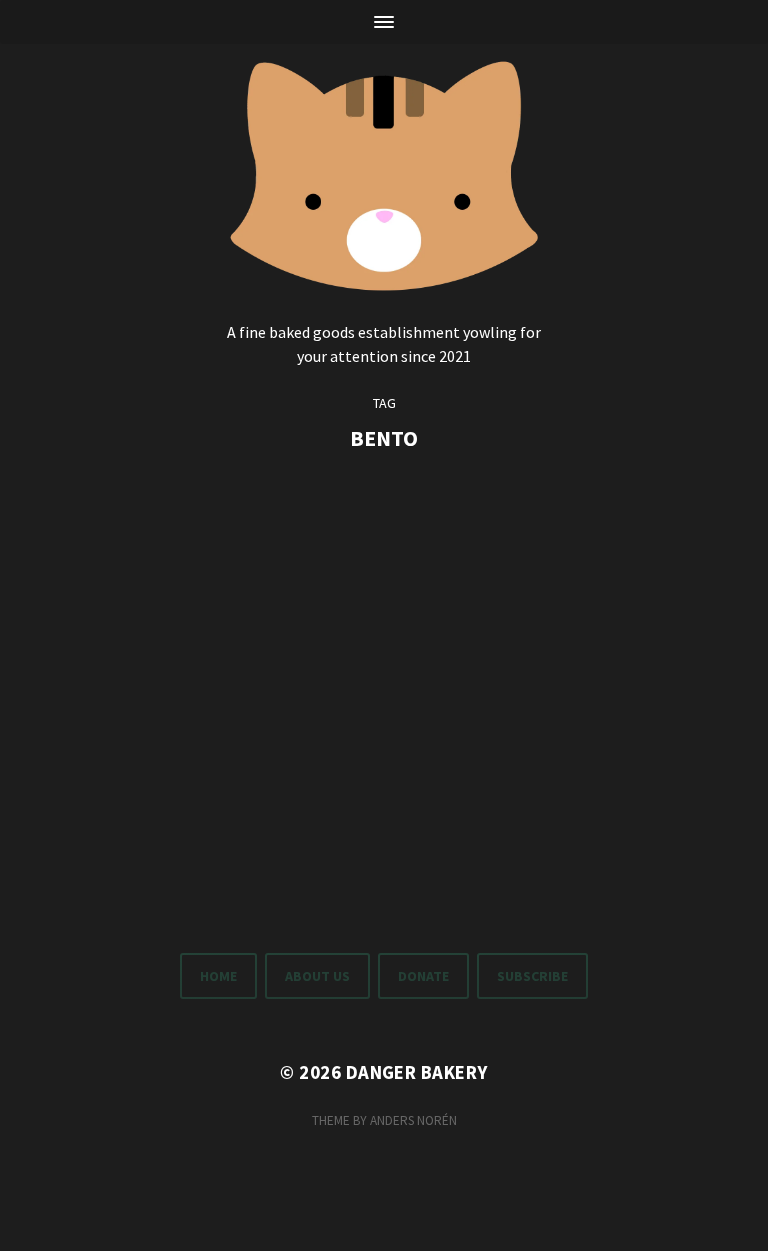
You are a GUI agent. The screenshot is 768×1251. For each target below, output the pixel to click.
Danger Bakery (417, 1072)
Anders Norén (413, 1120)
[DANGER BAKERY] (384, 172)
